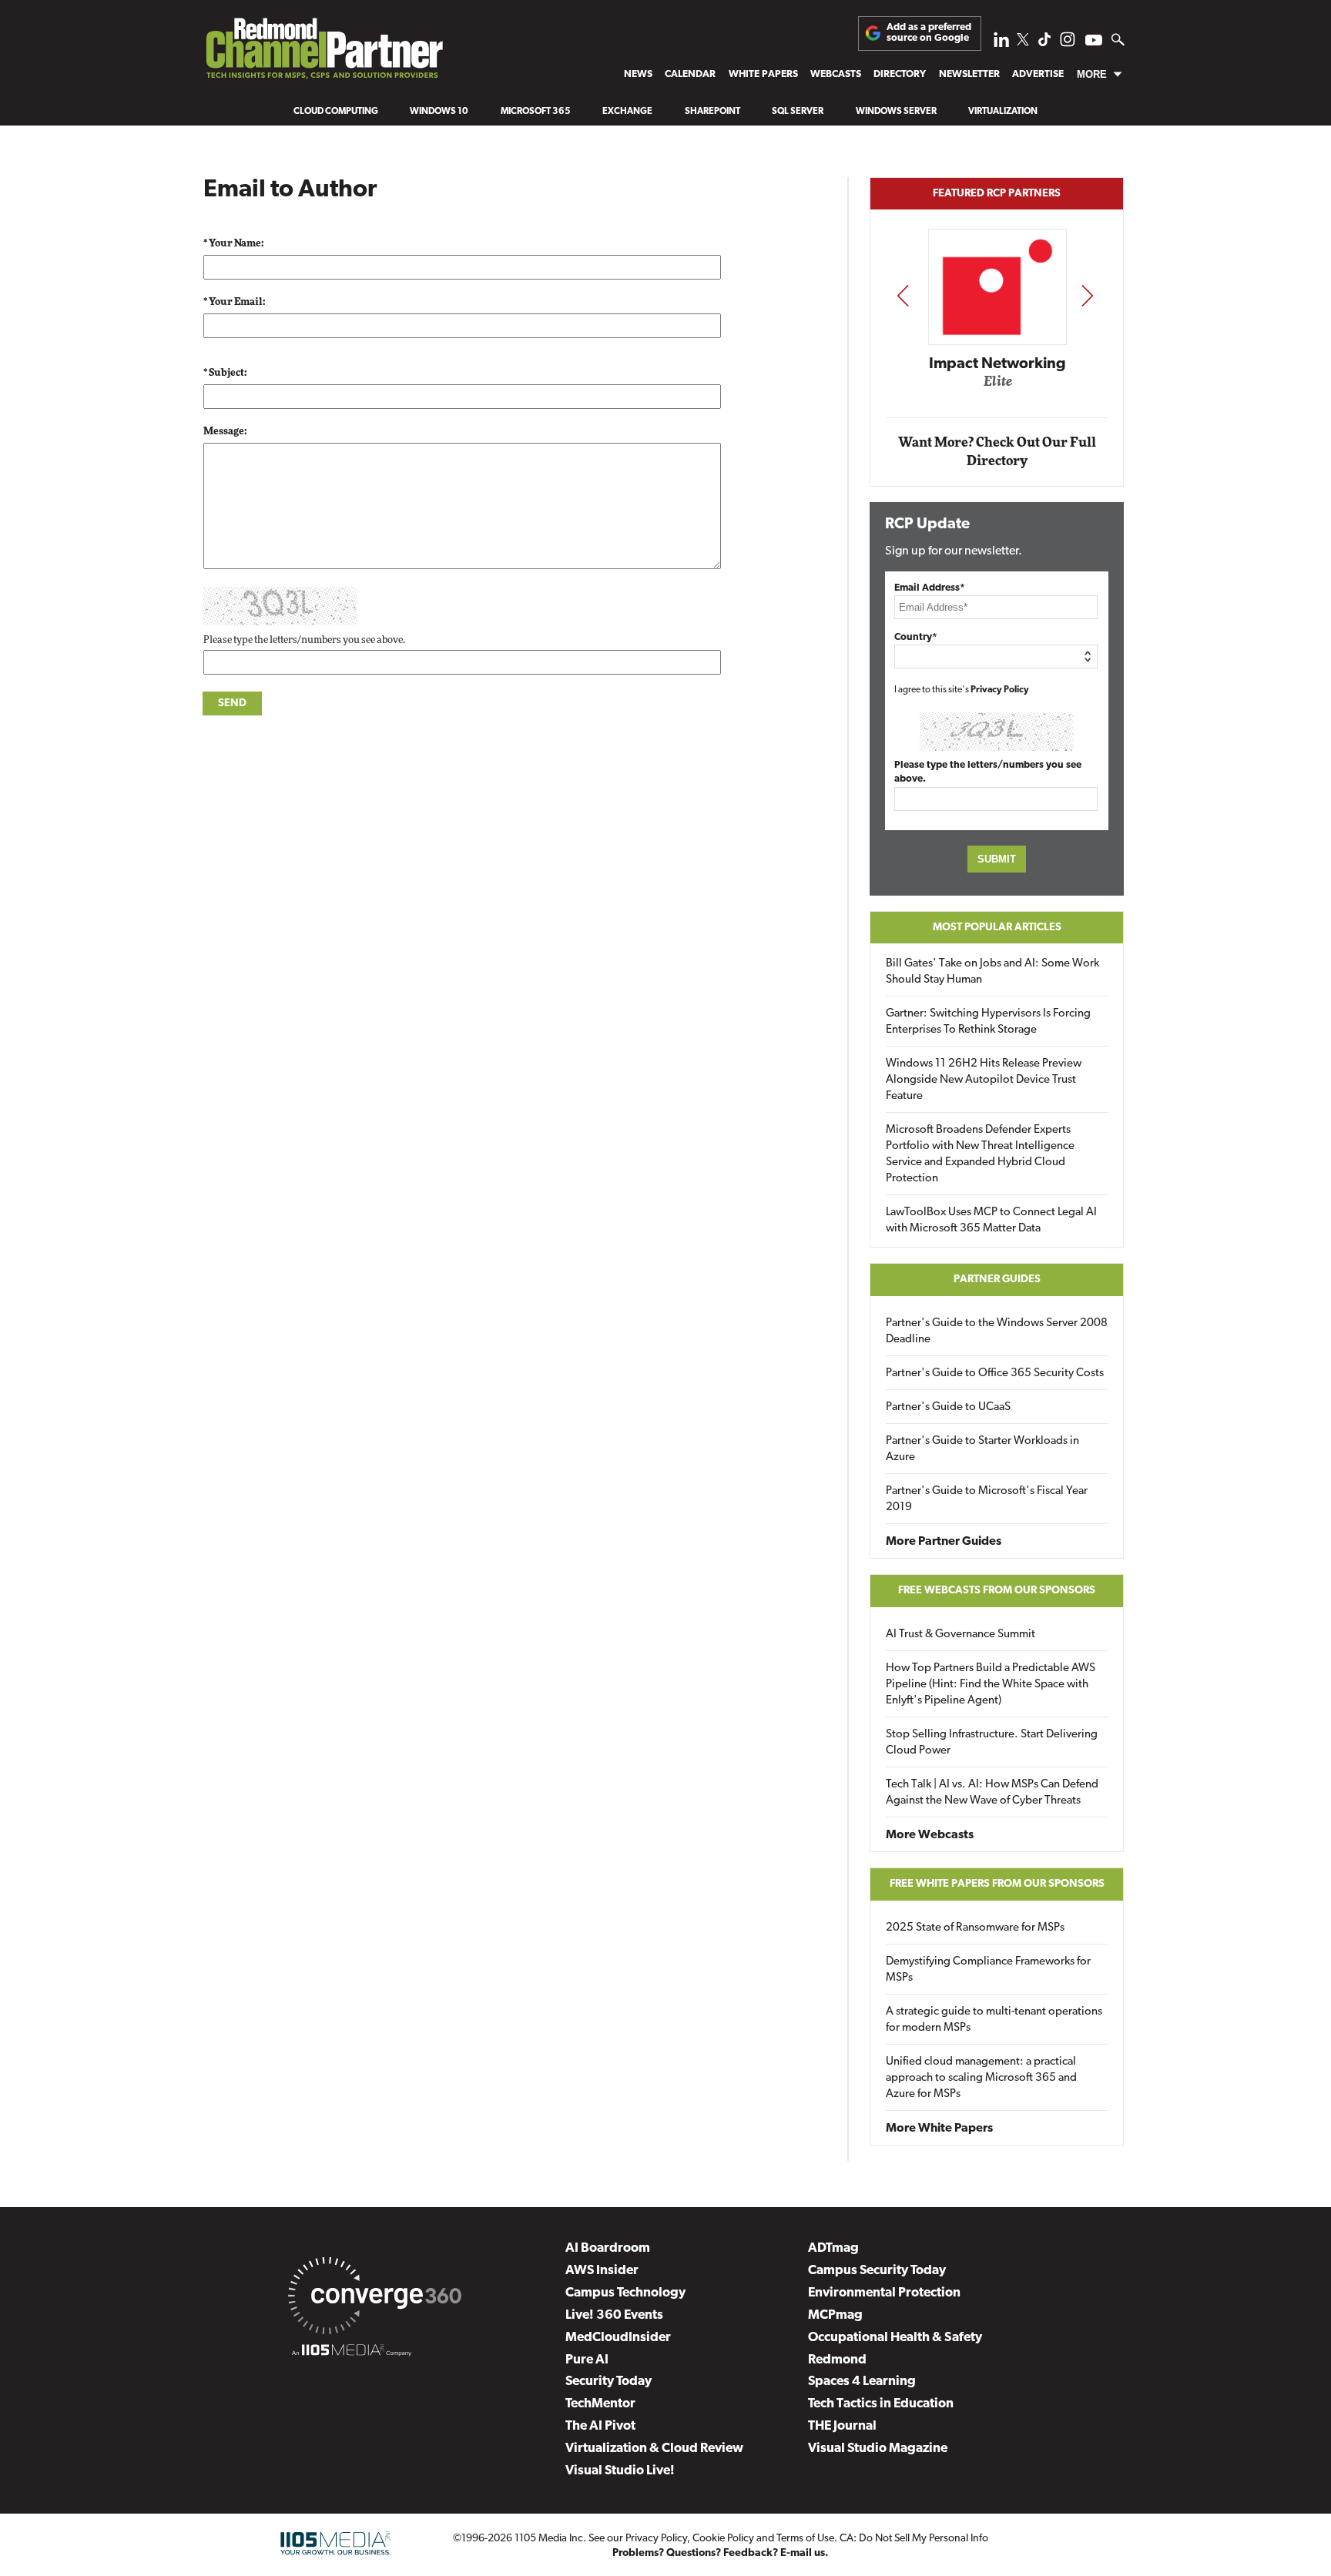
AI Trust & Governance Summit (961, 1635)
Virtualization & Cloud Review (654, 2449)
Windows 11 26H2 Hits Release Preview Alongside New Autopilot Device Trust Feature (984, 1080)
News (638, 74)
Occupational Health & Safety (895, 2338)
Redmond (837, 2360)
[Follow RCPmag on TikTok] (1044, 44)
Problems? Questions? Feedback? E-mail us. (721, 2553)
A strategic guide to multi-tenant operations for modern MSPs (994, 2020)
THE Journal (842, 2426)
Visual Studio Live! (620, 2471)
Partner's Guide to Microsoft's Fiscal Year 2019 (987, 1499)
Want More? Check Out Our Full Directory (997, 452)
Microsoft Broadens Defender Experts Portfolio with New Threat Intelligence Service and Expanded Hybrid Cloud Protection (980, 1154)
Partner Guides (997, 1280)
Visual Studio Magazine (878, 2449)
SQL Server (798, 112)
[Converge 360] (375, 2299)
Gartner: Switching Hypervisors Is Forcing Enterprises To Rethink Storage (988, 1022)
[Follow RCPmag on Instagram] (1068, 44)
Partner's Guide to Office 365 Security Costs (995, 1373)
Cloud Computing (336, 112)
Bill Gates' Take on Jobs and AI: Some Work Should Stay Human (992, 972)
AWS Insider (602, 2271)
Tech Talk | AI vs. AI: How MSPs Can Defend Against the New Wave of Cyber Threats (992, 1793)
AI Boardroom (608, 2248)
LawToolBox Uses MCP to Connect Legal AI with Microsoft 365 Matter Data (991, 1221)
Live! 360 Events (614, 2315)
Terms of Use (805, 2539)
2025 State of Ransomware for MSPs (975, 1928)
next (1087, 295)
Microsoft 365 (536, 112)
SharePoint (712, 112)
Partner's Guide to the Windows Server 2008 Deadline (997, 1332)
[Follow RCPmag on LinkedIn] (1001, 44)
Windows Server (896, 112)
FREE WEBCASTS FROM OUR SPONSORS (997, 1591)
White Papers (763, 74)
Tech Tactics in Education (881, 2404)
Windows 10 (439, 112)
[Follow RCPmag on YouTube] (1094, 42)
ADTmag (833, 2248)
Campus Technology (625, 2293)
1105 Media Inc (549, 2539)
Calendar (690, 74)
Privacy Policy (1000, 690)
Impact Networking (997, 364)
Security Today (609, 2382)
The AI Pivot (600, 2426)
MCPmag (835, 2315)
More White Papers (939, 2129)
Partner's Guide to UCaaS (948, 1407)
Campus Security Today (877, 2271)
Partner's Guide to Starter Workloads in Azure (982, 1449)
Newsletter (969, 74)
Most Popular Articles (997, 928)
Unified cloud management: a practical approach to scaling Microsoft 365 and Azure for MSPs (981, 2078)
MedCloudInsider (618, 2338)
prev (903, 295)
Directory (900, 74)
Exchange (627, 112)
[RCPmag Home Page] (324, 52)
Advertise (1038, 74)
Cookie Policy (723, 2539)
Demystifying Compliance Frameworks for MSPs (988, 1970)
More (1092, 74)
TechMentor (600, 2404)
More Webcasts (930, 1835)
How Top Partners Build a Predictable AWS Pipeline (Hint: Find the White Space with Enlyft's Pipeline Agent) (991, 1685)
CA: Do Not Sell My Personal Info (914, 2539)
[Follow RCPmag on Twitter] (1023, 42)
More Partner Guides (944, 1542)
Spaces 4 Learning (862, 2382)
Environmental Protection (884, 2293)
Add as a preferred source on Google (929, 33)
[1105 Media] (352, 2353)
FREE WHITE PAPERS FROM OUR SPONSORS (997, 1884)
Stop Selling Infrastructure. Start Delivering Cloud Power (992, 1743)
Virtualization (1003, 112)
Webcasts (836, 74)
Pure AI (587, 2360)
